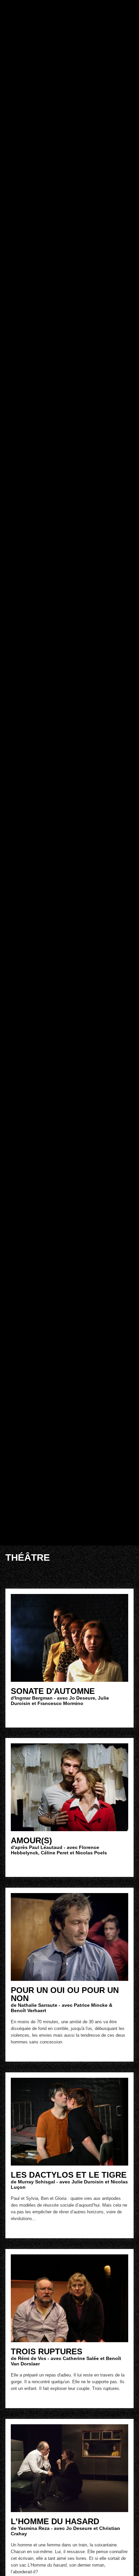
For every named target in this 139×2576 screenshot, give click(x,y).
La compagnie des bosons (95, 9)
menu (130, 8)
